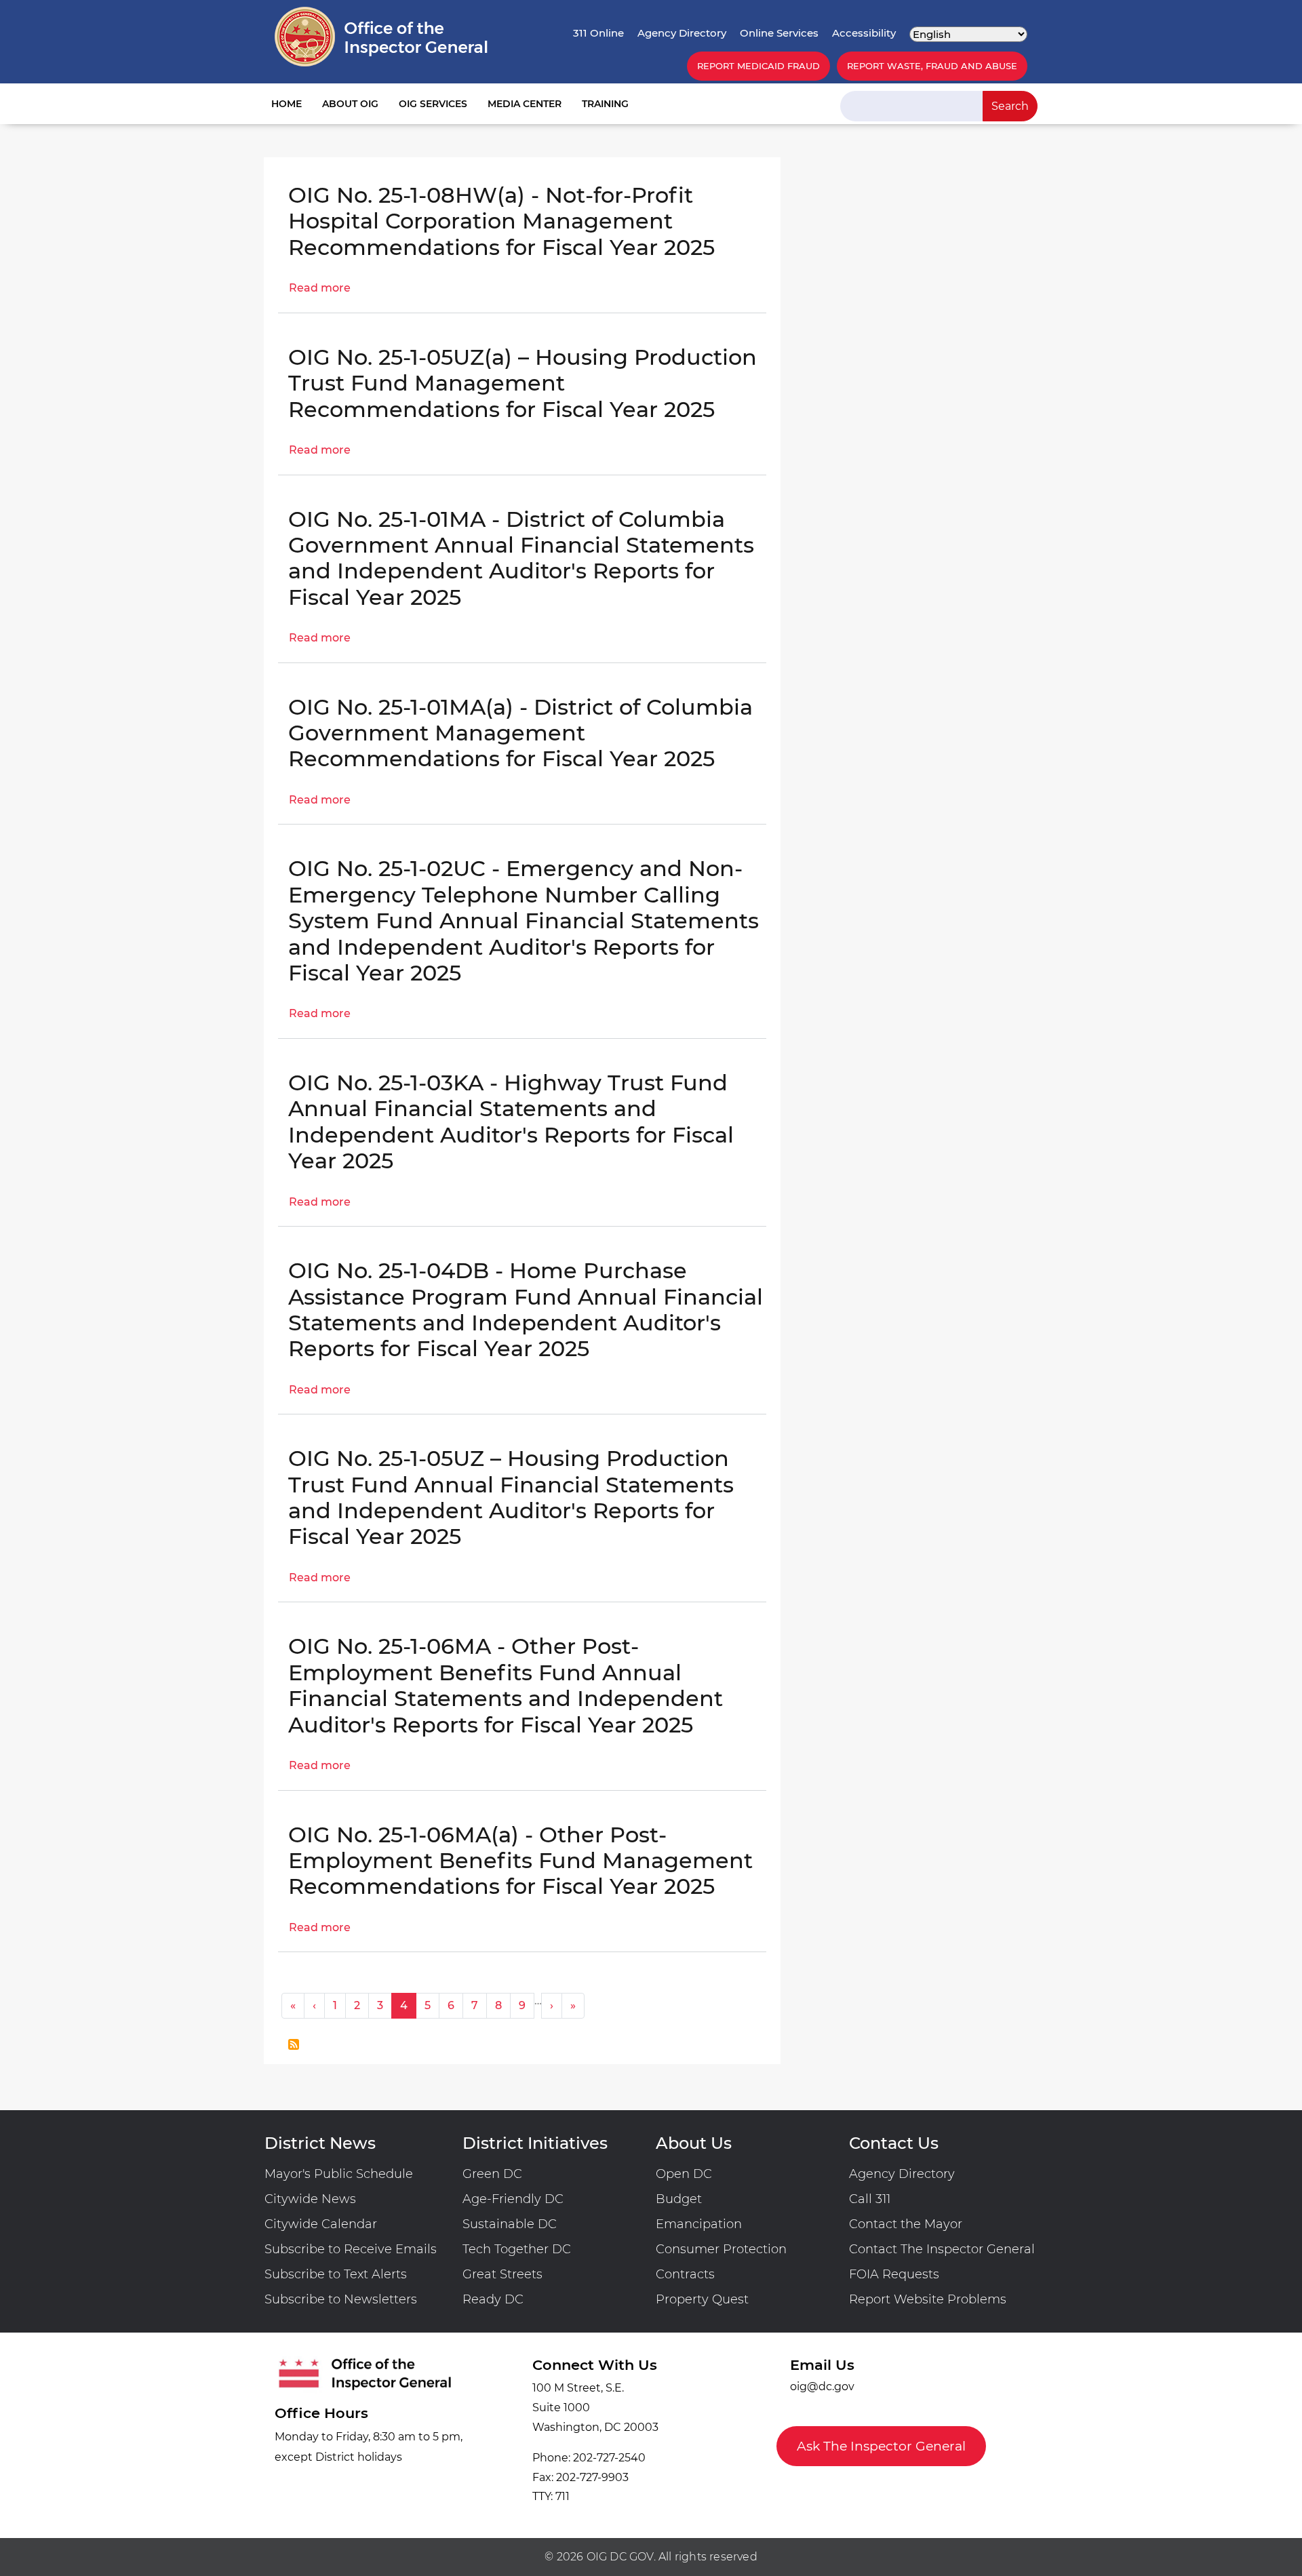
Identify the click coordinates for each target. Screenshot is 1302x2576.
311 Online (598, 33)
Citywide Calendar (321, 2224)
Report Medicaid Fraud (758, 66)
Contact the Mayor (906, 2224)
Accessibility (864, 33)
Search (1010, 106)
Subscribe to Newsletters (341, 2299)
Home (287, 104)
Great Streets (502, 2274)
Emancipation (699, 2224)
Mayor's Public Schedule (339, 2174)
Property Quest (702, 2299)
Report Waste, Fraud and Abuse (932, 66)
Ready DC (493, 2299)
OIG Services (433, 104)
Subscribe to (294, 2044)
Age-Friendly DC (513, 2199)
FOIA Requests (894, 2274)
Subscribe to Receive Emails (351, 2249)
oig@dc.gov (822, 2386)
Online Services (779, 33)
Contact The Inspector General (942, 2249)
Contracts (685, 2274)
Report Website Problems (928, 2299)
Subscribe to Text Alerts (336, 2274)
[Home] (381, 37)
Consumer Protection (721, 2249)
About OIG (350, 104)
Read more (320, 288)
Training (605, 104)
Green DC (492, 2174)
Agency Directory (682, 33)
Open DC (684, 2174)
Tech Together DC (517, 2249)
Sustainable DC (510, 2224)
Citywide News (310, 2199)
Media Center (525, 104)
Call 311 (870, 2199)
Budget (679, 2199)
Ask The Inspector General (881, 2446)
